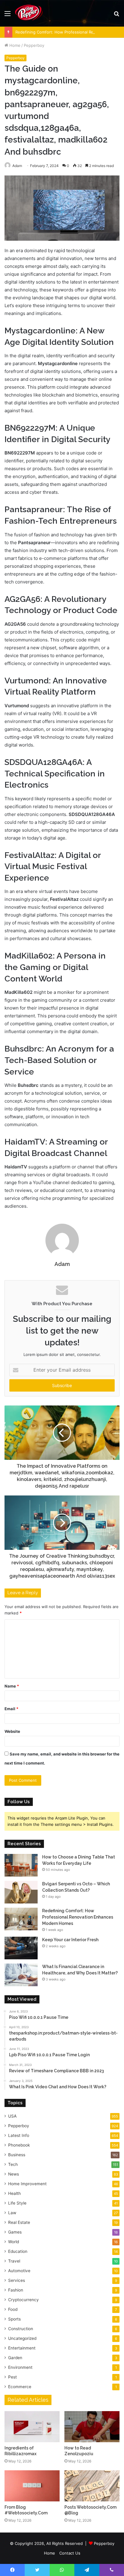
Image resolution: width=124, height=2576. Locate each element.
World (14, 2242)
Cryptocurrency (23, 2300)
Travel (14, 2261)
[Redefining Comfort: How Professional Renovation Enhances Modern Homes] (21, 1919)
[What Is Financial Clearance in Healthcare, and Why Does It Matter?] (21, 1975)
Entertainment (22, 2348)
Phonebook (19, 2145)
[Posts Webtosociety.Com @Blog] (92, 2486)
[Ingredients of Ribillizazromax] (32, 2427)
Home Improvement (27, 2184)
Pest (12, 2377)
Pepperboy (34, 45)
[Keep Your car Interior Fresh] (21, 1948)
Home (14, 45)
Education (18, 2251)
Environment (20, 2367)
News (14, 2174)
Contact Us (70, 2553)
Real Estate (19, 2222)
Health (14, 2193)
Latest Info (19, 2135)
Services (17, 2280)
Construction (21, 2329)
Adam (62, 1264)
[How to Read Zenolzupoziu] (92, 2427)
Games (15, 2232)
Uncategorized (22, 2338)
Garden (15, 2358)
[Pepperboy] (29, 13)
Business (17, 2155)
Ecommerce (20, 2387)
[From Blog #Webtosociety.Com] (32, 2486)
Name (12, 1686)
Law (12, 2213)
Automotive (19, 2271)
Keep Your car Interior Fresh (70, 1940)
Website (12, 1731)
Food (13, 2309)
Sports (14, 2319)
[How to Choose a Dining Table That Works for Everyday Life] (21, 1865)
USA (12, 2116)
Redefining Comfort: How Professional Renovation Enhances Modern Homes (78, 1917)
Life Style (17, 2203)
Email (11, 1709)
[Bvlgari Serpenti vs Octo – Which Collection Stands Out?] (21, 1892)
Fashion (16, 2290)
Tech (13, 2164)
